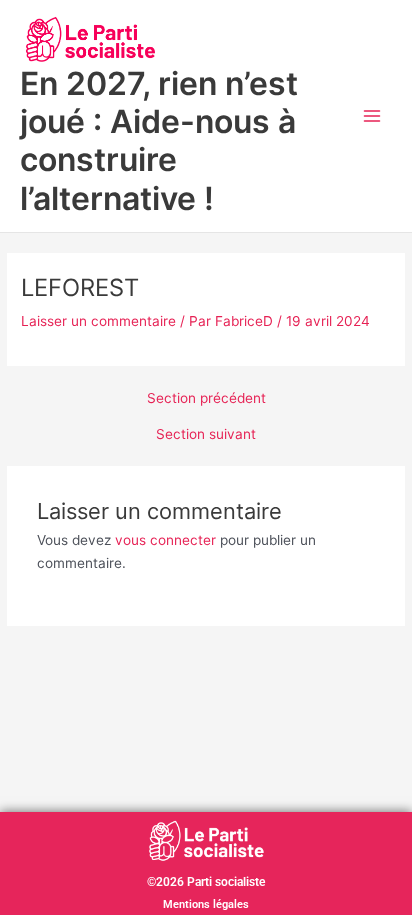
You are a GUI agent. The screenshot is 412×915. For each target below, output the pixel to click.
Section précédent (206, 399)
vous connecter (165, 540)
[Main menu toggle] (372, 116)
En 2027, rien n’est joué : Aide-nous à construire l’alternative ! (159, 141)
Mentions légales (206, 904)
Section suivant (206, 435)
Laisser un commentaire (98, 321)
